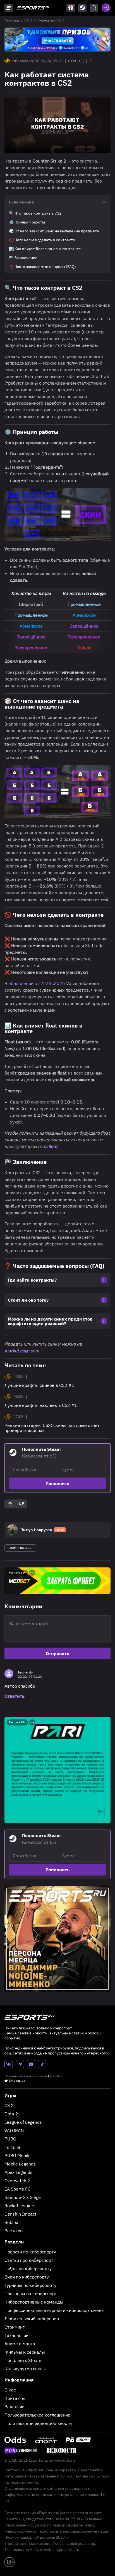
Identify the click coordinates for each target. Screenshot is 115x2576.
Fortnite (13, 2147)
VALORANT (15, 2130)
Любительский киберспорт (33, 2319)
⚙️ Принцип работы (27, 222)
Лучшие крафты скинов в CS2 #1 (39, 1385)
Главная (12, 21)
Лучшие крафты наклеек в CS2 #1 (41, 1405)
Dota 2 (11, 2114)
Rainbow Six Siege (23, 2197)
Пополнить (57, 1483)
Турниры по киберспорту (30, 2285)
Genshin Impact (21, 2214)
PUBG (10, 2139)
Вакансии (15, 2407)
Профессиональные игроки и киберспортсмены (55, 2310)
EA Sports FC (17, 2189)
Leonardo (25, 1672)
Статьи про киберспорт (29, 2260)
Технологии (16, 2335)
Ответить (15, 1696)
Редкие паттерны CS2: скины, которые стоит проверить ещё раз (52, 1428)
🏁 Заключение (23, 258)
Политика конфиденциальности (38, 2423)
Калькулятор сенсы (25, 2369)
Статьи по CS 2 (51, 21)
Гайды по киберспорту (28, 2268)
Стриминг (15, 2327)
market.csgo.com (22, 1351)
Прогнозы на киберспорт (31, 2294)
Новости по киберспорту (30, 2252)
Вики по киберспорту (27, 2277)
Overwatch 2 (17, 2181)
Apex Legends (18, 2172)
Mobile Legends (20, 2164)
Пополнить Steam (23, 2360)
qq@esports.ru (62, 2460)
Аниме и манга (20, 2344)
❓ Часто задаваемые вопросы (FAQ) (42, 267)
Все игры (14, 2231)
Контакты (15, 2398)
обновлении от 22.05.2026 (37, 983)
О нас (10, 2390)
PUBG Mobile (18, 2155)
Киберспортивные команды (34, 2302)
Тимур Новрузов (37, 1530)
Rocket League (19, 2206)
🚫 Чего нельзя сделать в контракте (42, 240)
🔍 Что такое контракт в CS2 (35, 213)
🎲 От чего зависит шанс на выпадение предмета (54, 231)
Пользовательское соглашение (37, 2415)
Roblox (11, 2222)
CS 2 (28, 21)
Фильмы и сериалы (25, 2352)
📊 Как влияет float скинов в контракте (45, 249)
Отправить (57, 1653)
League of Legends (23, 2122)
